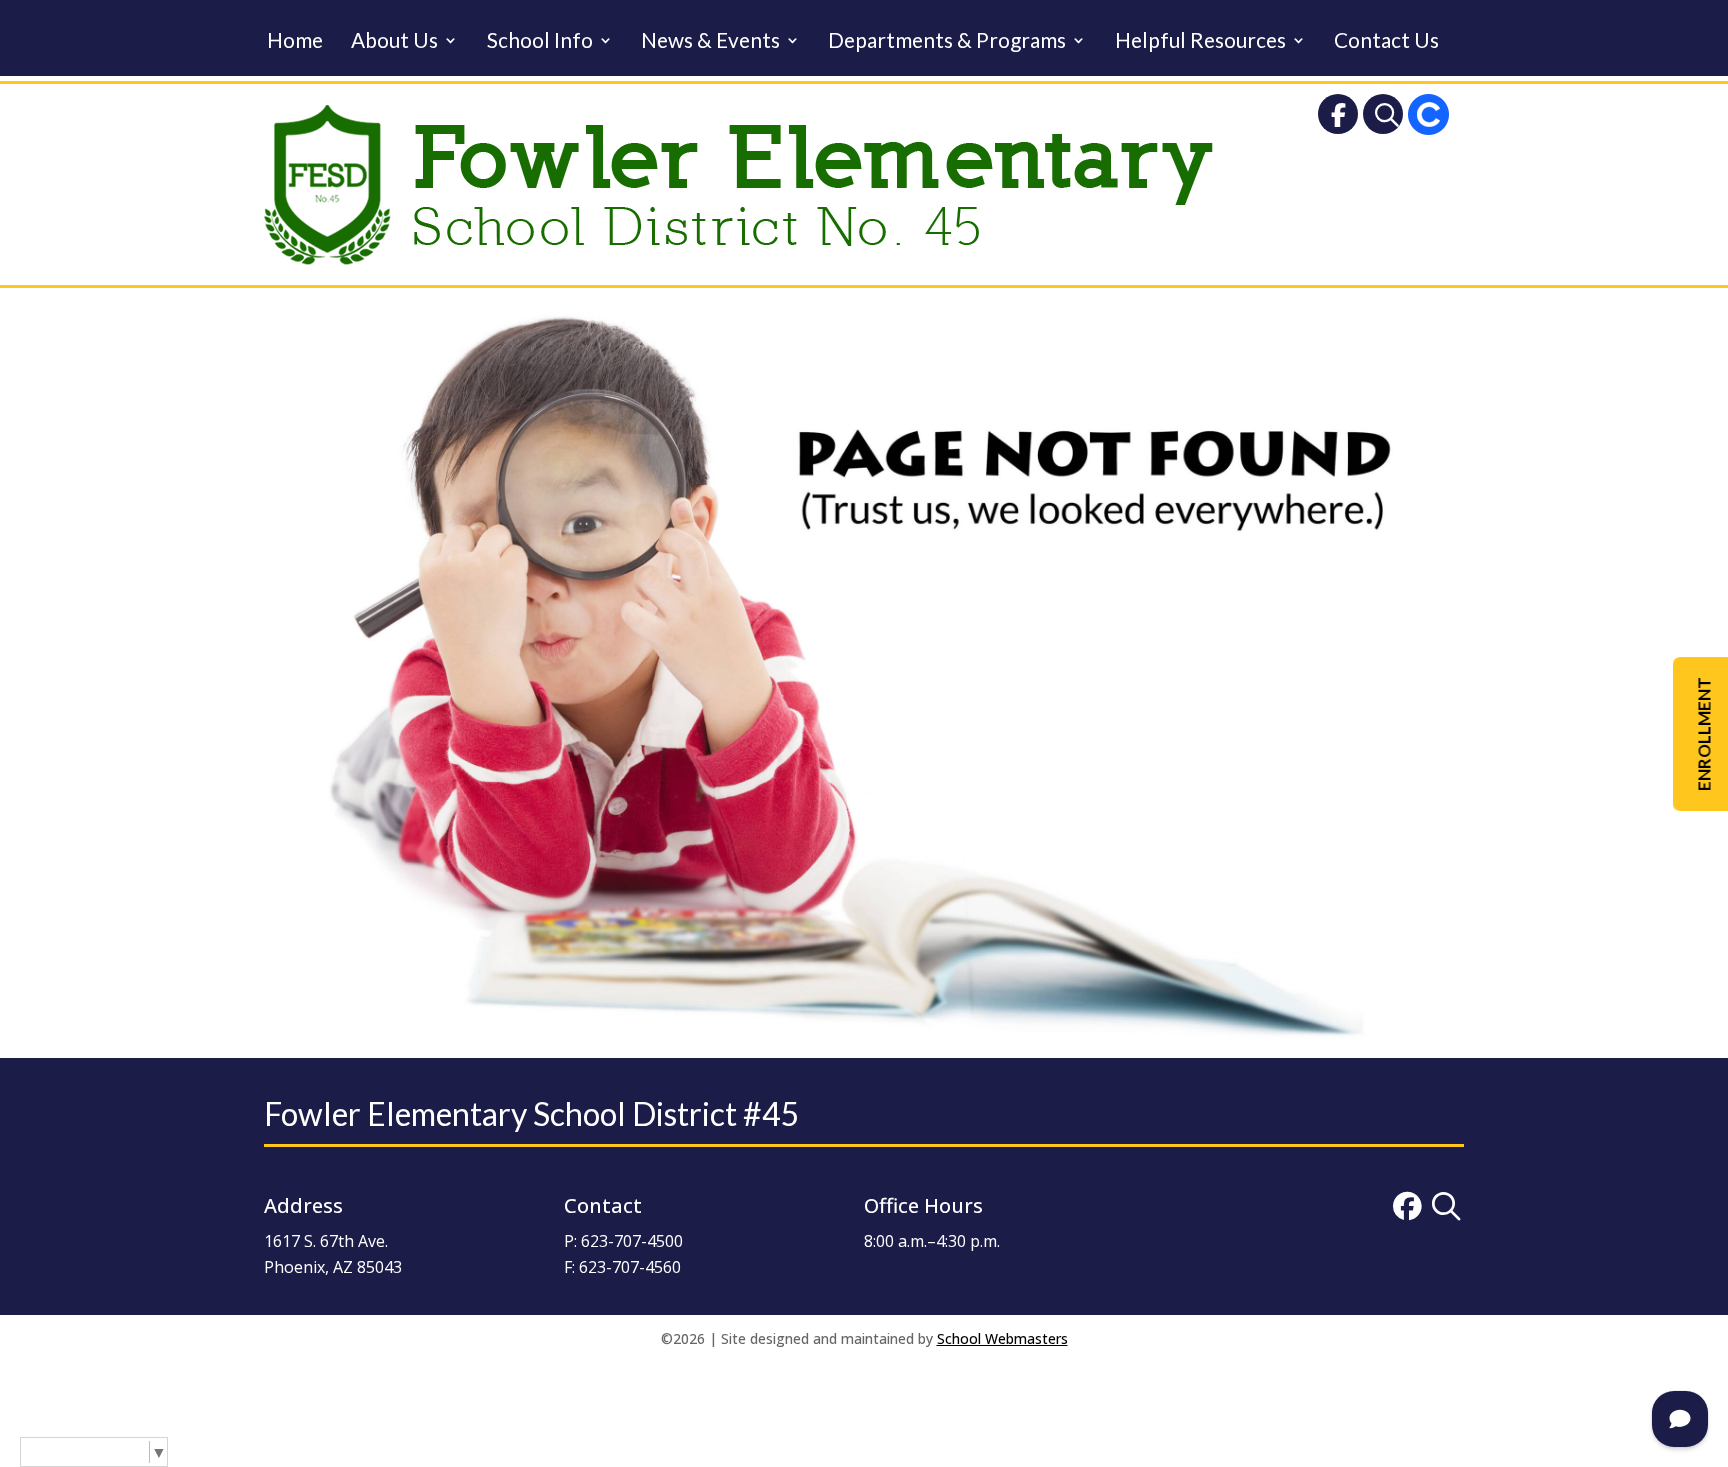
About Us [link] (394, 42)
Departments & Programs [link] (947, 42)
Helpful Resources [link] (1200, 42)
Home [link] (295, 42)
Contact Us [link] (1386, 42)
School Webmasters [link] (1002, 1338)
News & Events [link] (710, 42)
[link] (1338, 118)
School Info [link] (540, 42)
